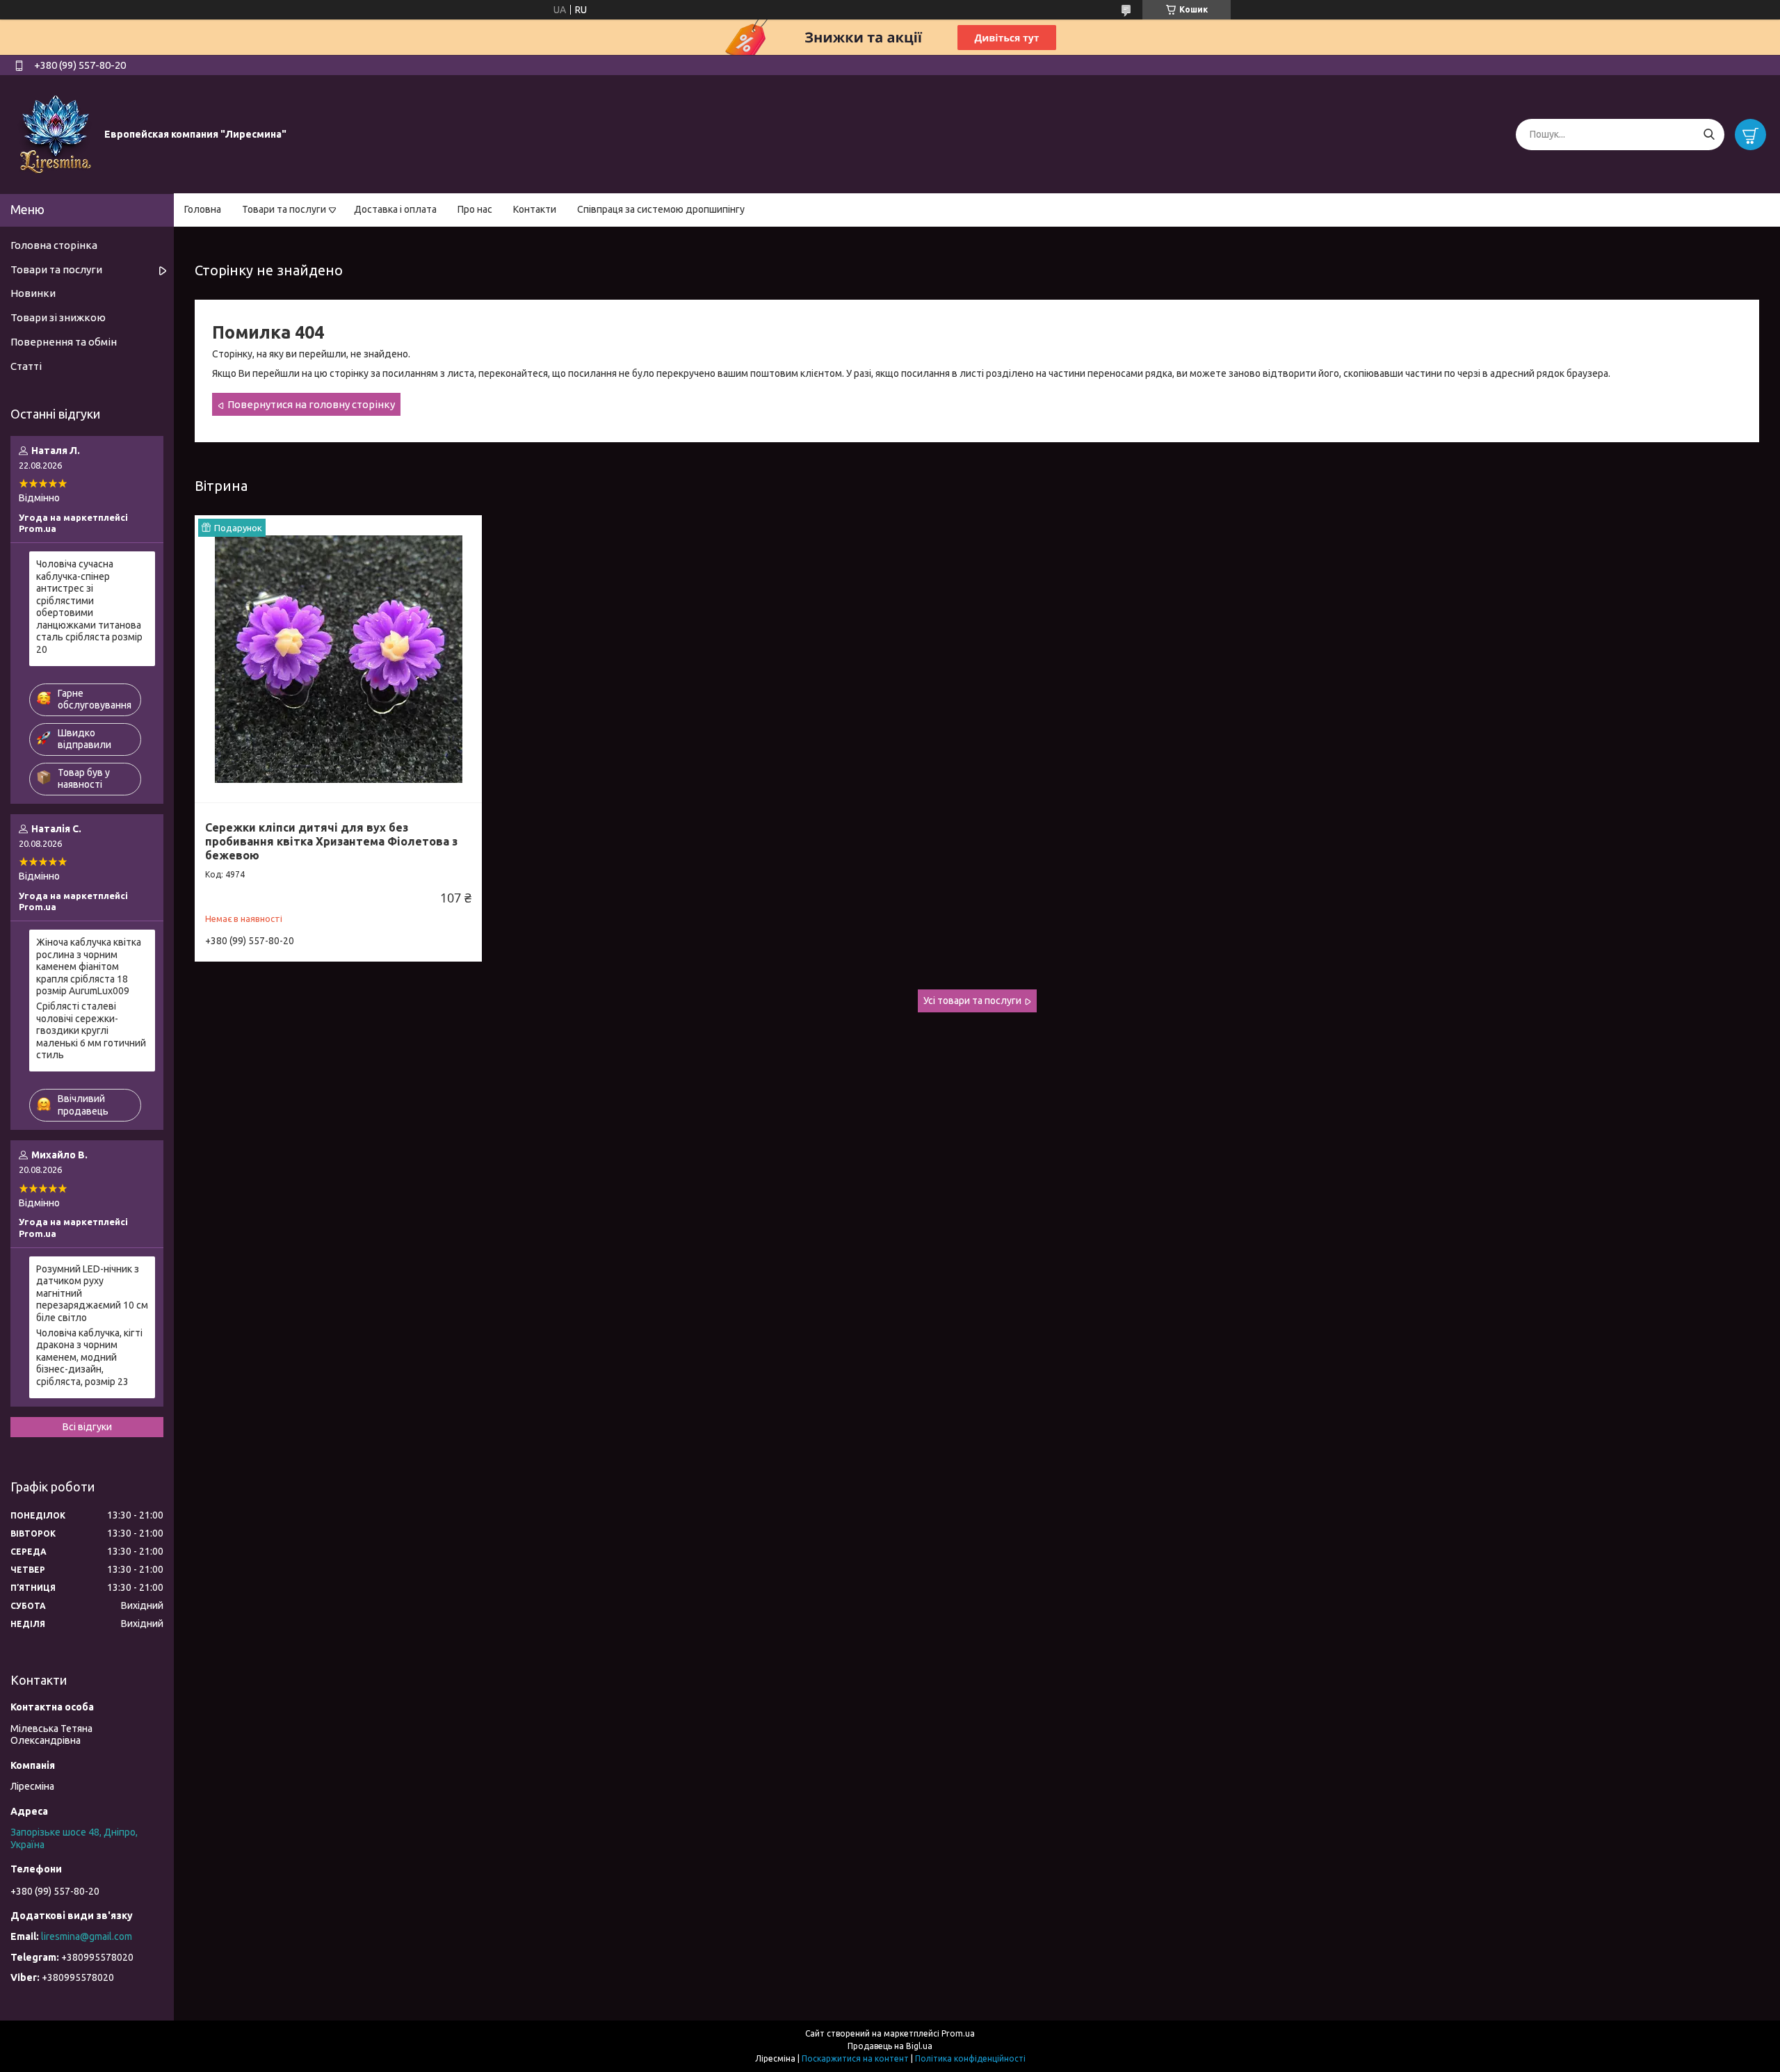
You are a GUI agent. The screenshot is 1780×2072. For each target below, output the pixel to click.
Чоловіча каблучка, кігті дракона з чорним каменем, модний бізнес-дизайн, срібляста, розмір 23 (89, 1357)
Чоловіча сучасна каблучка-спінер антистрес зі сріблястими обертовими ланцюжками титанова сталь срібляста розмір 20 (89, 607)
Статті (26, 366)
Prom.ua (958, 2033)
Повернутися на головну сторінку (311, 404)
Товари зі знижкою (58, 317)
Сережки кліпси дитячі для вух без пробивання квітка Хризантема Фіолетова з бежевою (331, 841)
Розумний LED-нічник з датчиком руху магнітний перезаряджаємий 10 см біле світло (92, 1293)
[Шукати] (1709, 135)
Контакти (535, 209)
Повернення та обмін (64, 342)
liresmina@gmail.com (87, 1936)
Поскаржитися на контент (855, 2058)
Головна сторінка (54, 245)
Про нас (475, 209)
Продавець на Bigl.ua (890, 2046)
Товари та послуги (284, 209)
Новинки (33, 293)
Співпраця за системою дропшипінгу (661, 209)
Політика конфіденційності (970, 2058)
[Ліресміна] (56, 133)
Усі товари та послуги (972, 1001)
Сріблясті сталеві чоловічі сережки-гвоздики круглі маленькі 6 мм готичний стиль (91, 1030)
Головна (203, 209)
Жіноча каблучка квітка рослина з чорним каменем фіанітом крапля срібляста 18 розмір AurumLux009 (89, 966)
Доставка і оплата (395, 209)
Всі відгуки (87, 1427)
